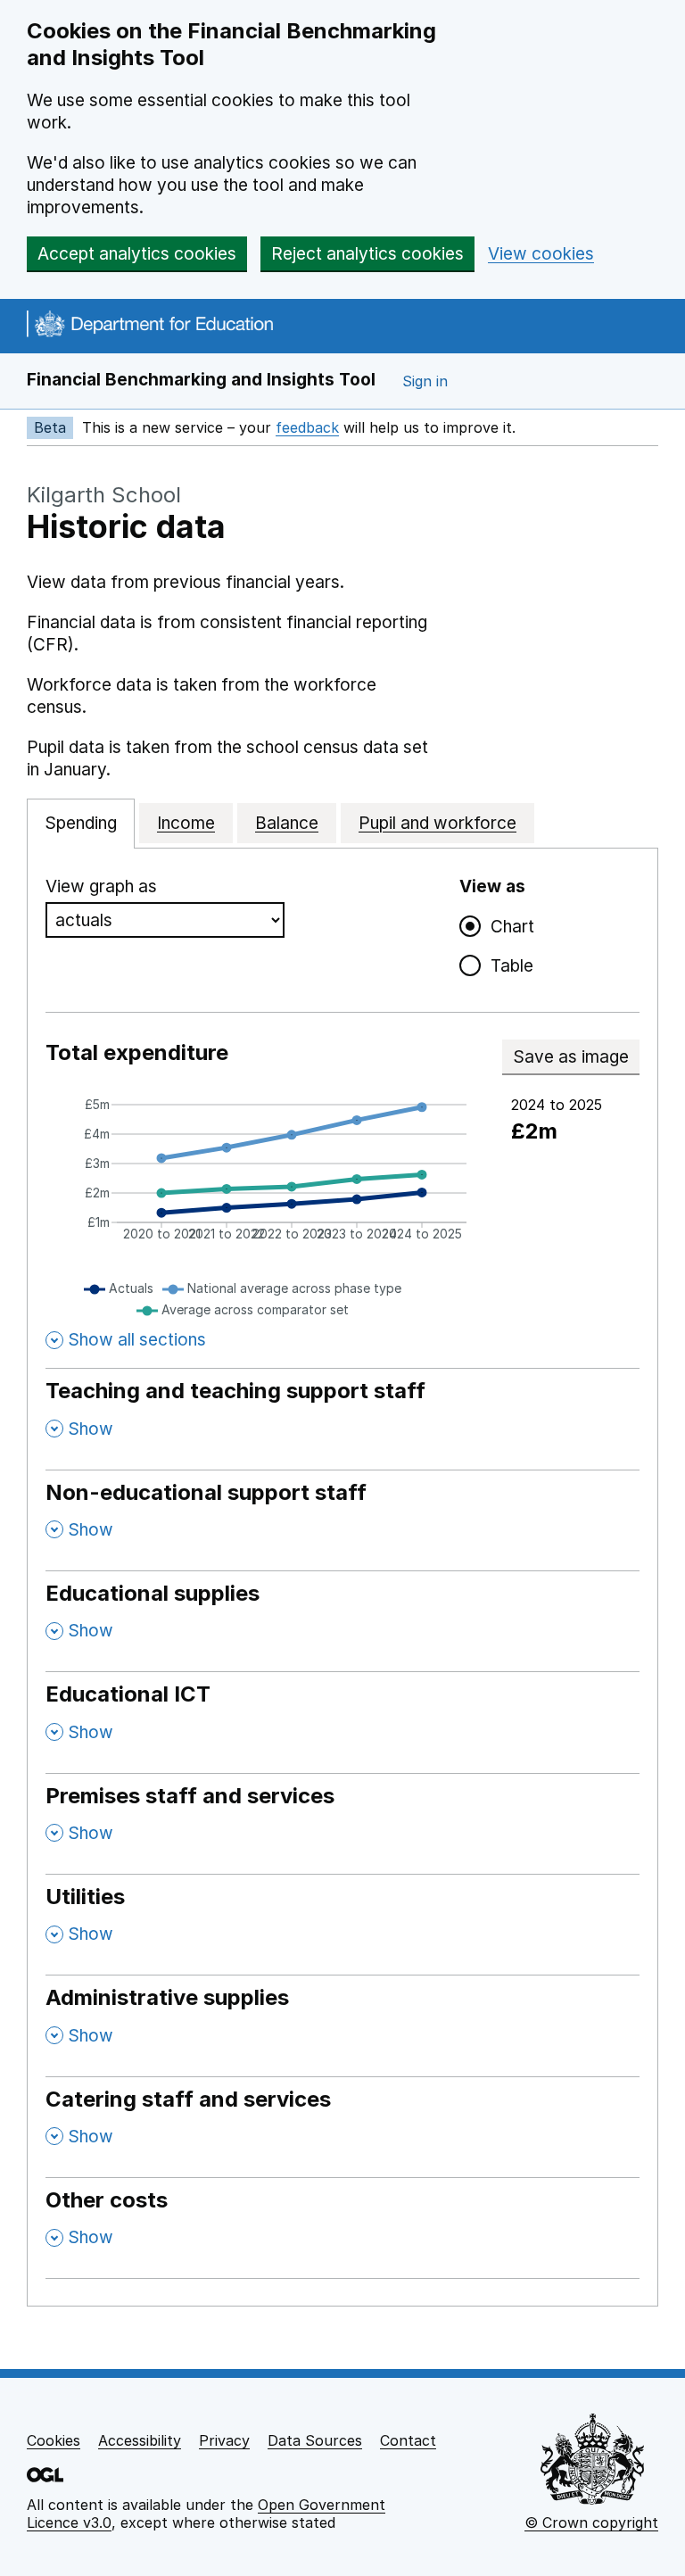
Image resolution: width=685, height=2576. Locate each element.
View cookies (541, 254)
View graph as (101, 886)
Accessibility (140, 2440)
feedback (307, 427)
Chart (508, 927)
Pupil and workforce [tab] (437, 823)
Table (508, 966)
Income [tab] (186, 823)
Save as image (576, 1057)
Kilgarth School (104, 495)
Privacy (224, 2440)
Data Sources (315, 2440)
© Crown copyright (591, 2522)
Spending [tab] (81, 823)
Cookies (54, 2440)
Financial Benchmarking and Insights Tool (201, 380)
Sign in (425, 381)
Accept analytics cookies (137, 254)
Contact (408, 2440)
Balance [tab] (287, 823)
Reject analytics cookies (367, 254)
